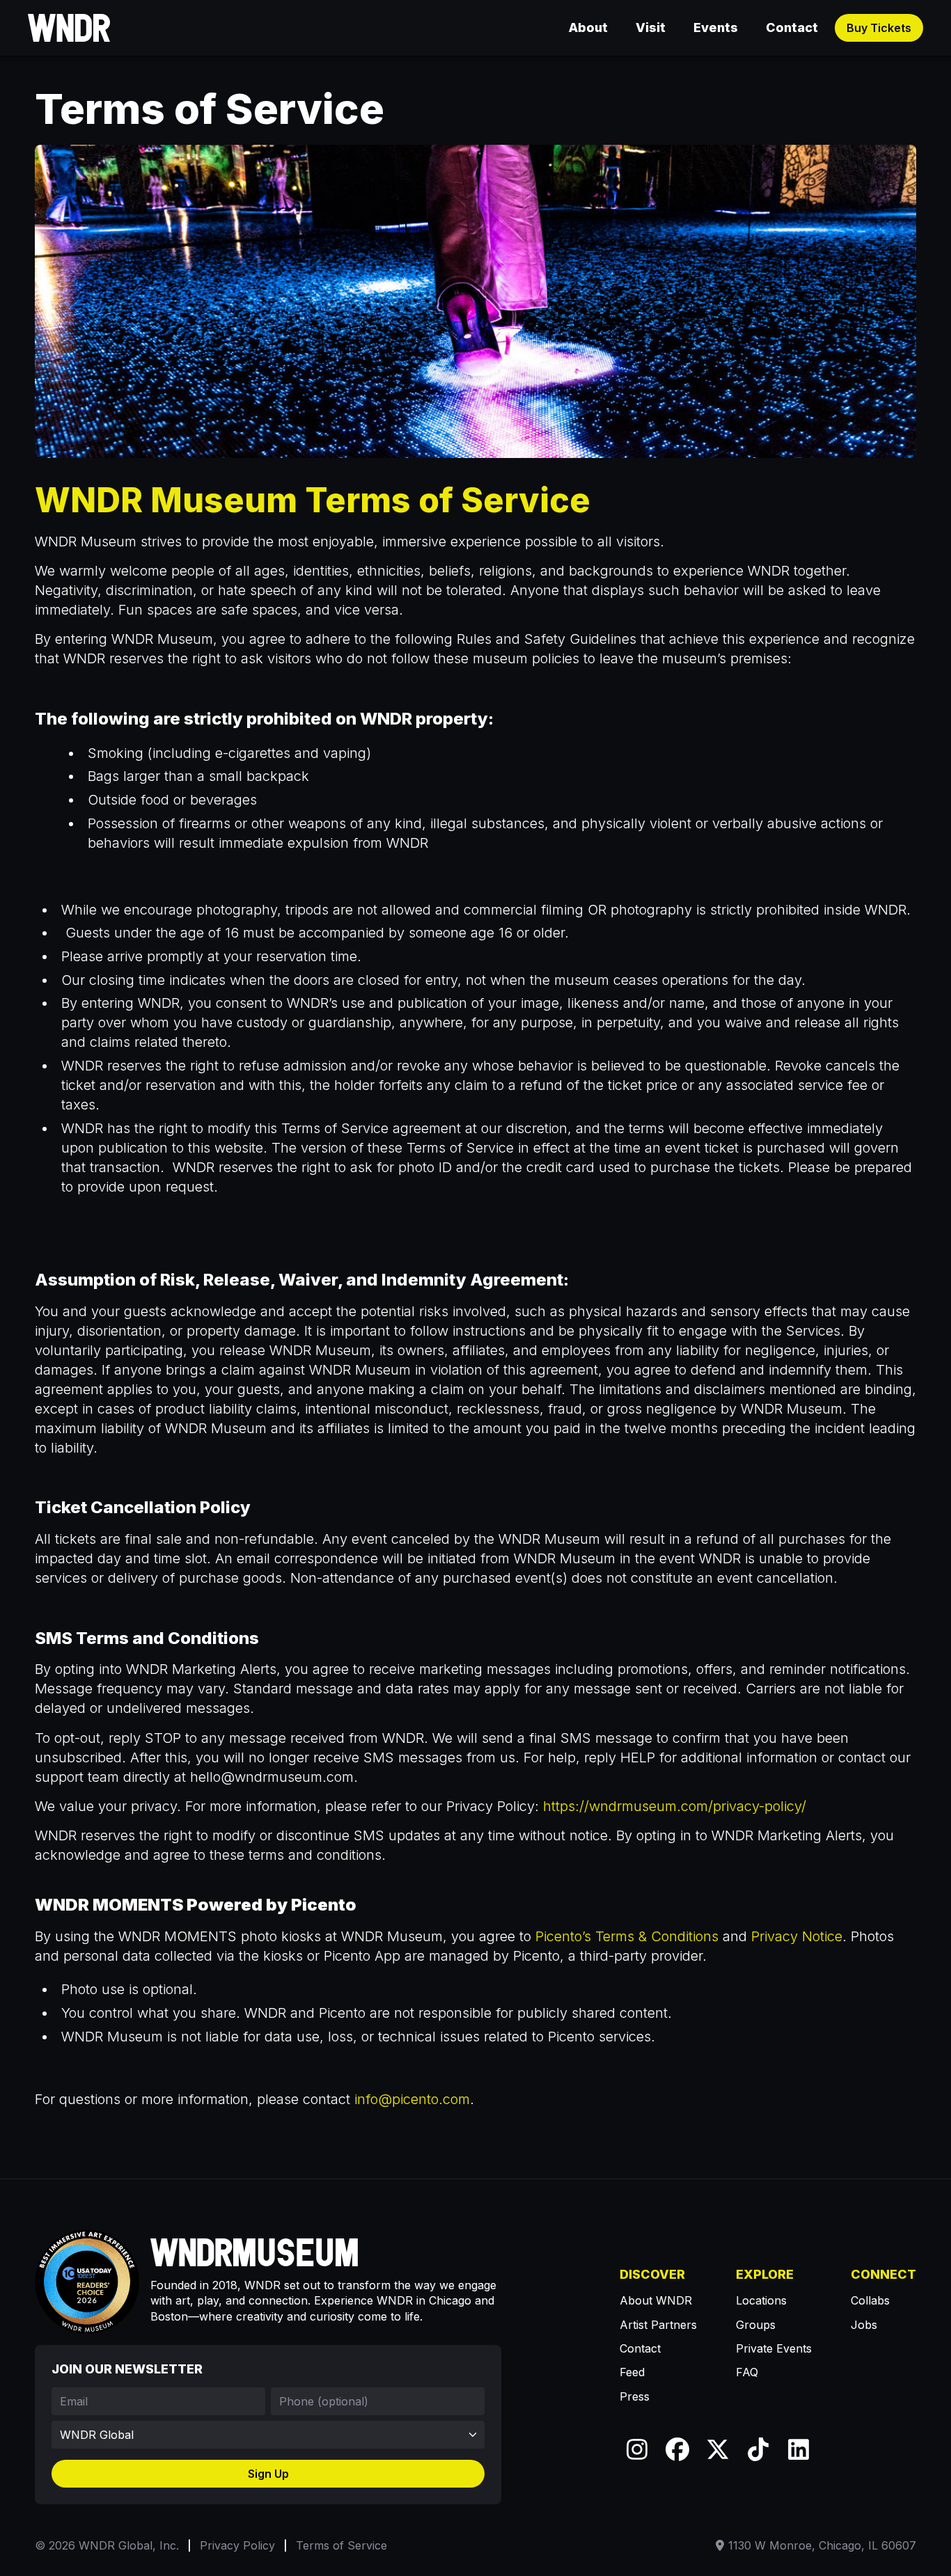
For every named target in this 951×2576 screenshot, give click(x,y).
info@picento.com (412, 2099)
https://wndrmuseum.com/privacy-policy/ (675, 1806)
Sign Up (268, 2474)
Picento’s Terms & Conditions (627, 1936)
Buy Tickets (879, 28)
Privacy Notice (797, 1936)
